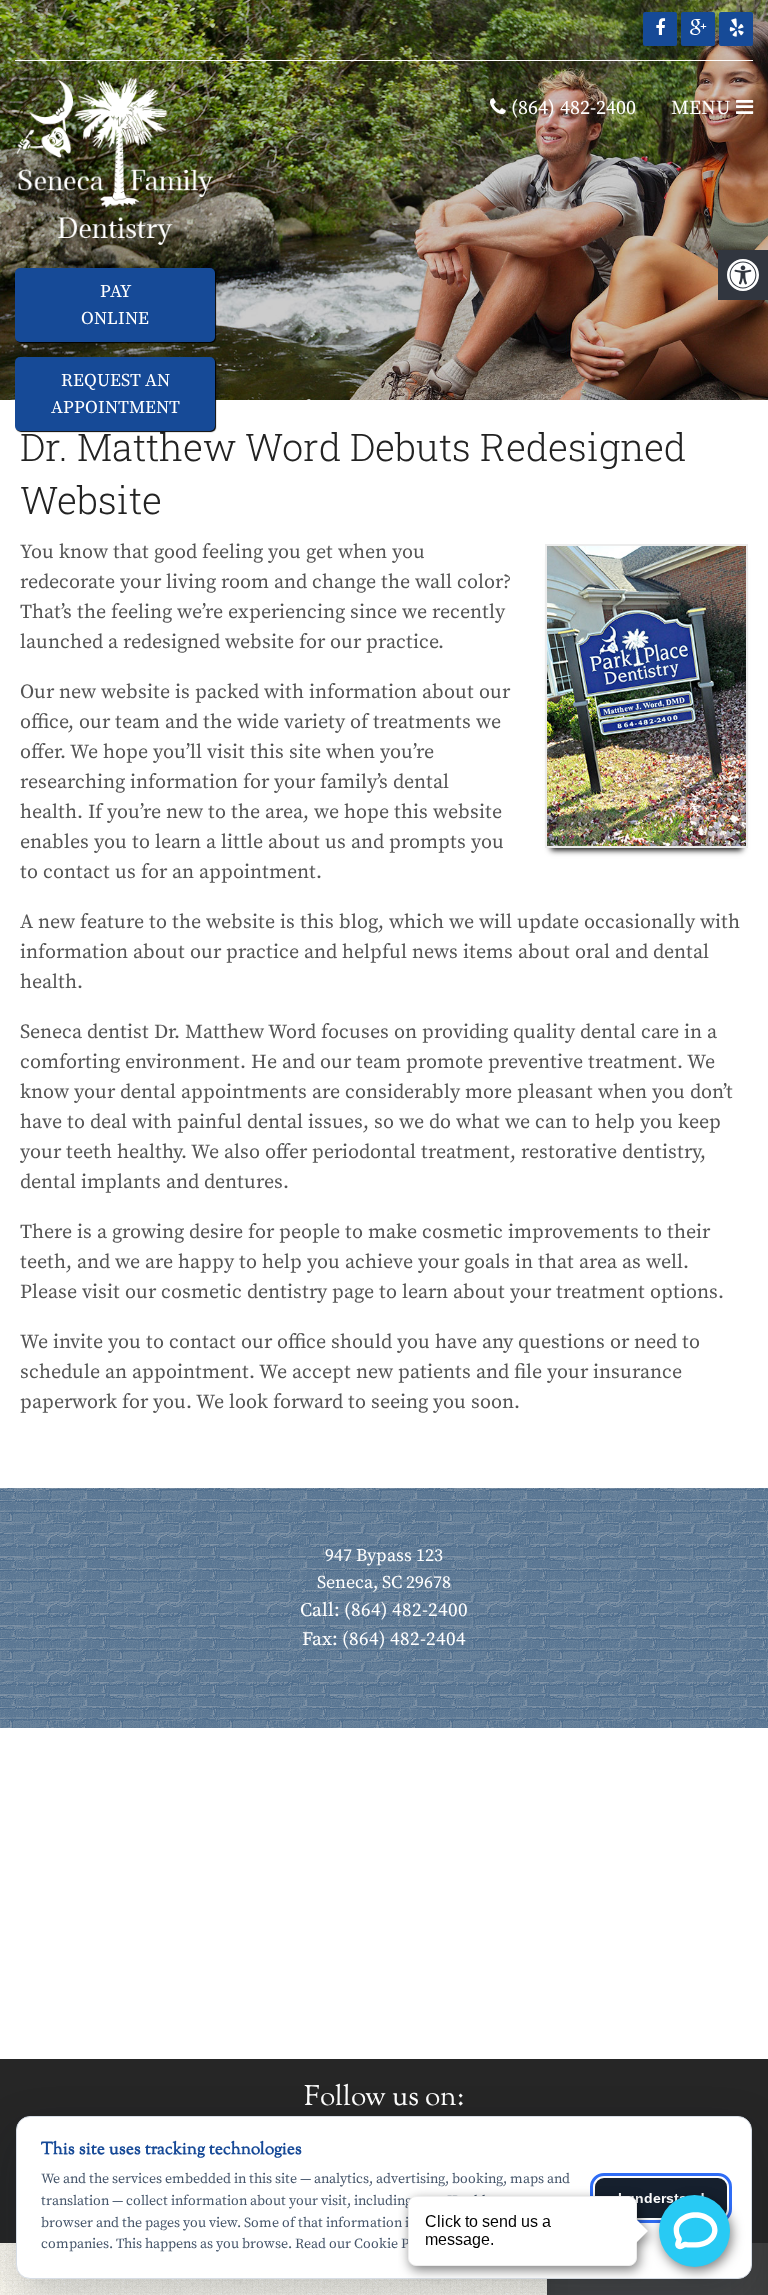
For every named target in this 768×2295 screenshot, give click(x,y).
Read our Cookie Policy (366, 2244)
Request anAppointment (115, 394)
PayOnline (115, 305)
